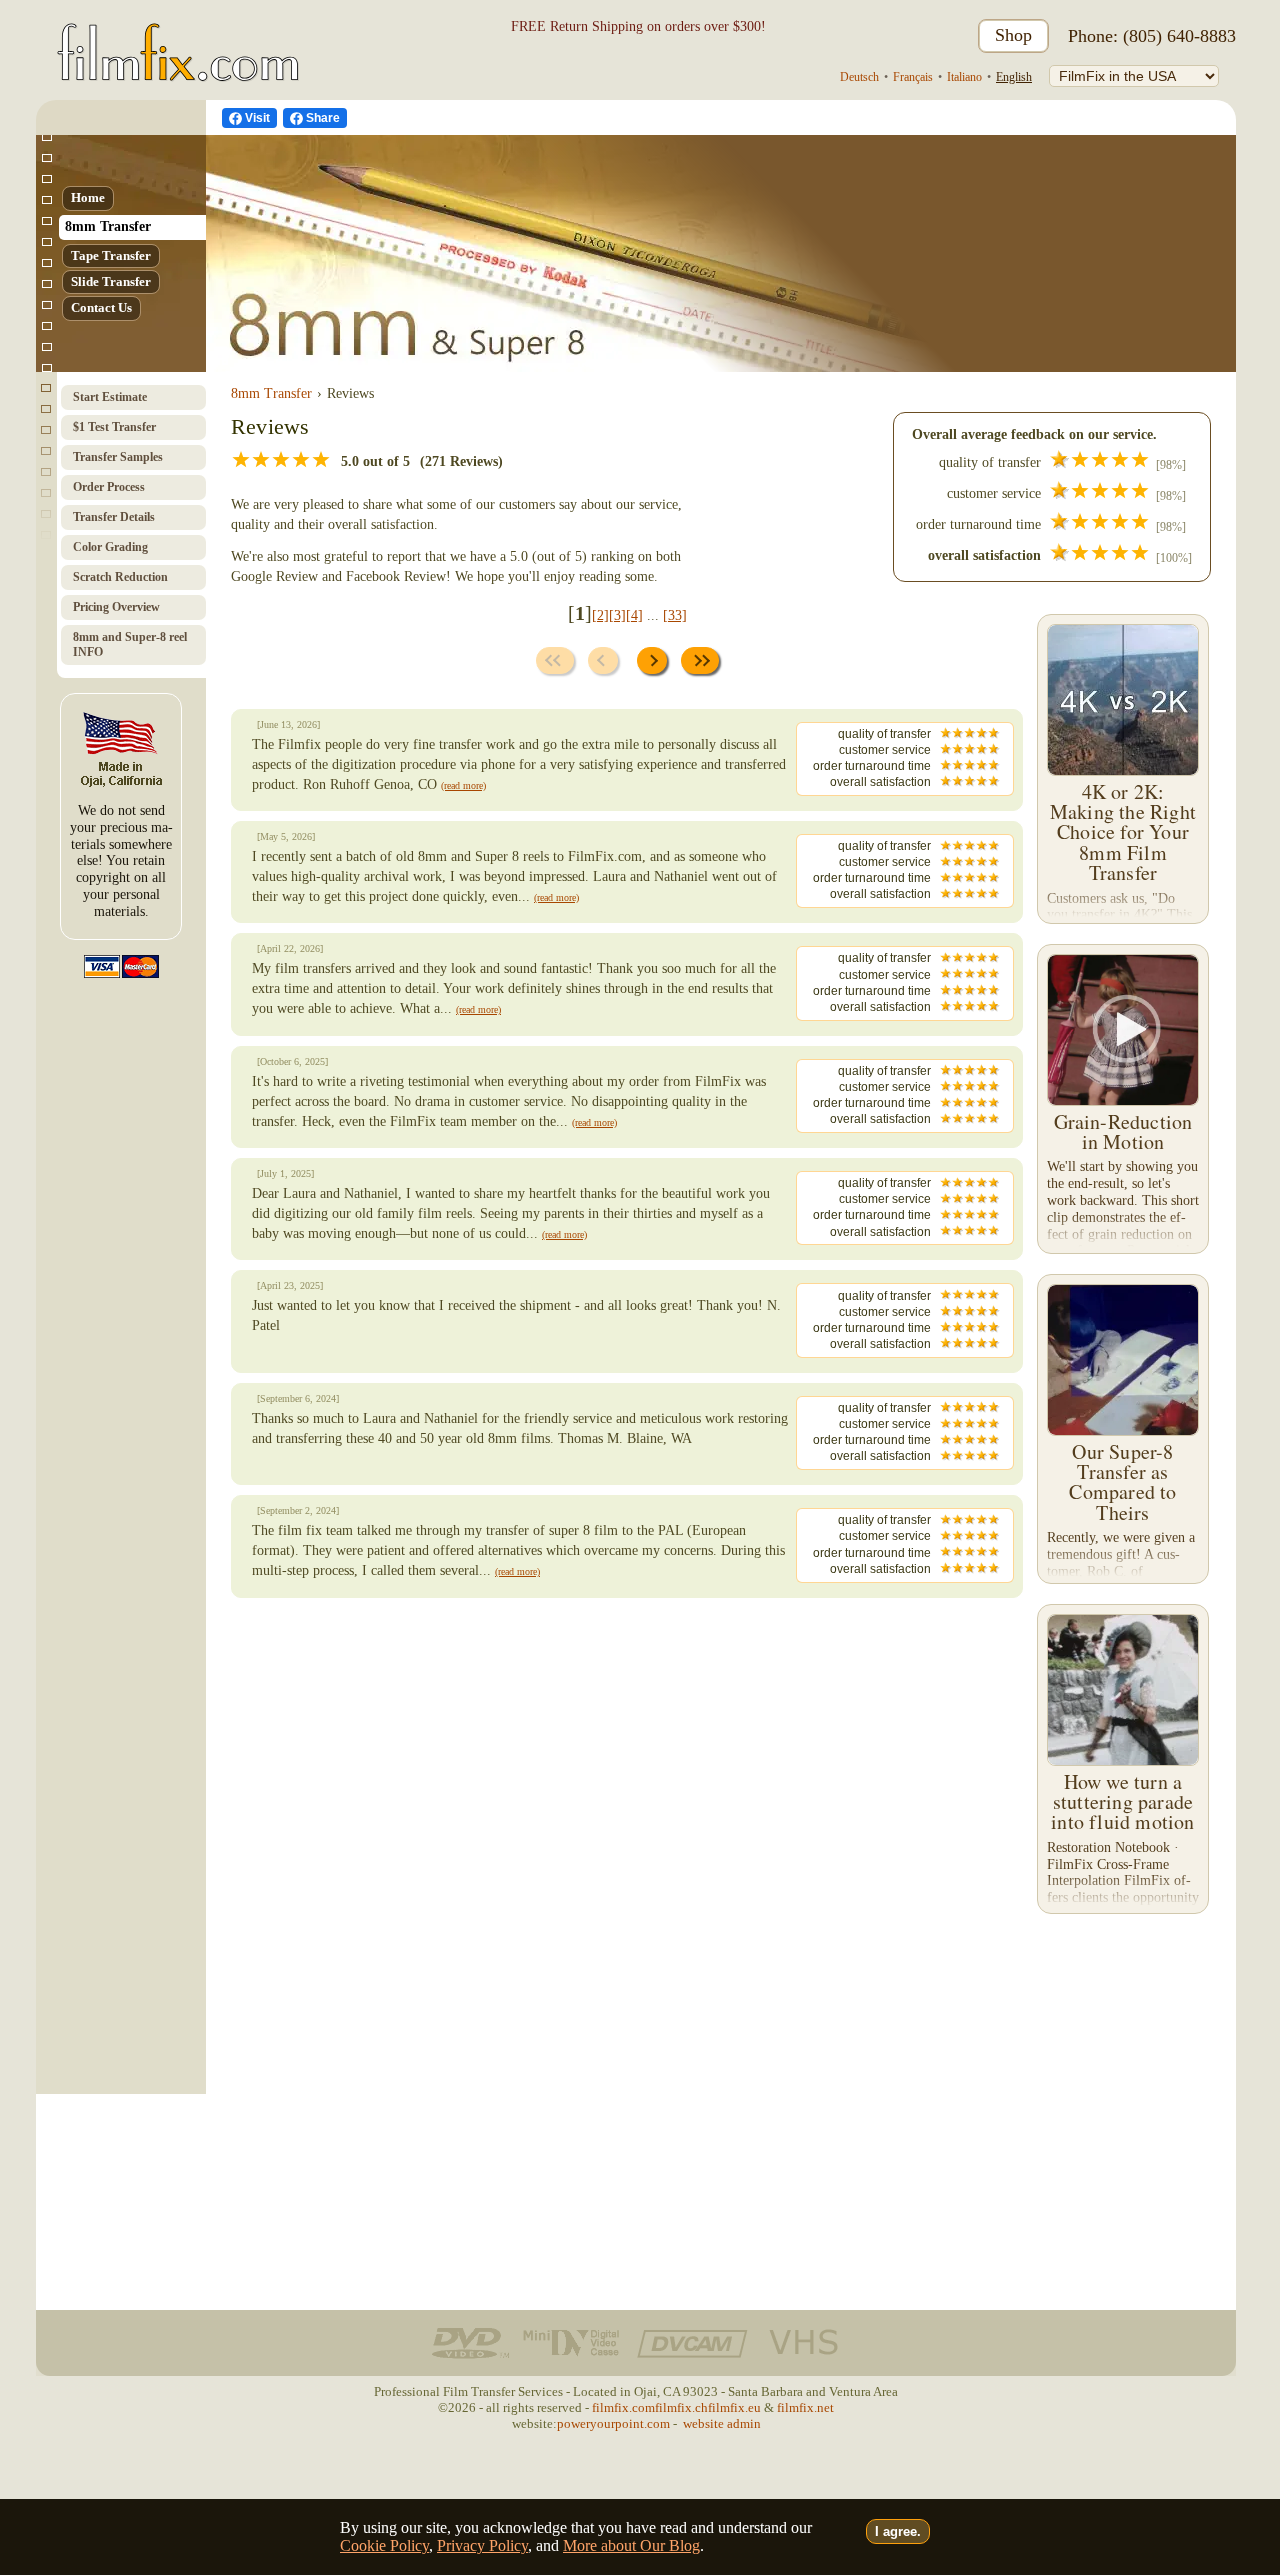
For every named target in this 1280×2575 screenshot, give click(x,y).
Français (913, 77)
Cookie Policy (384, 2545)
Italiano (964, 77)
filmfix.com (623, 2407)
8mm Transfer (271, 393)
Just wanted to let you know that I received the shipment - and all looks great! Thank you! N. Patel (591, 1315)
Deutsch (859, 77)
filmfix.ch (681, 2407)
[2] (600, 615)
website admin (722, 2423)
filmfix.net (805, 2407)
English (1014, 77)
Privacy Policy (482, 2545)
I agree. (898, 2531)
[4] (634, 615)
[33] (675, 615)
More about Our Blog (631, 2545)
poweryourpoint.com (613, 2423)
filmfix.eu (734, 2407)
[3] (617, 615)
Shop (1013, 35)
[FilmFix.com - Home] (174, 36)
